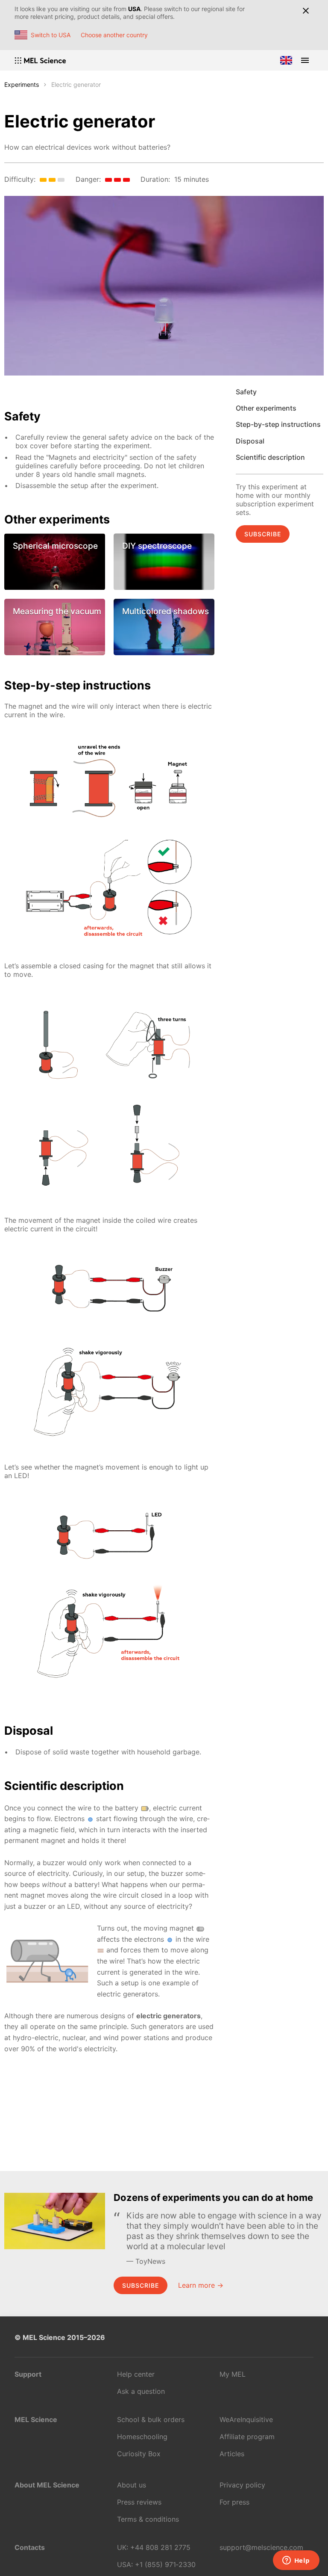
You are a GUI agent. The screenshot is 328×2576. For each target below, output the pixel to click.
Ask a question (141, 2391)
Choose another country (114, 35)
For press (234, 2502)
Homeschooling (142, 2437)
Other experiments (266, 408)
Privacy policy (242, 2485)
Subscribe (263, 534)
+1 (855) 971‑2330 (165, 2564)
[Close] (306, 11)
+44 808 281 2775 (160, 2547)
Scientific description (270, 457)
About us (132, 2485)
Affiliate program (247, 2437)
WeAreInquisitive (246, 2419)
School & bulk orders (151, 2419)
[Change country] (286, 60)
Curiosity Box (139, 2454)
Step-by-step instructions (278, 424)
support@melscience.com (261, 2547)
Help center (136, 2374)
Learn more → (201, 2285)
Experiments (22, 84)
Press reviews (139, 2502)
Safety (246, 392)
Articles (232, 2454)
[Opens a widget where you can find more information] (296, 2561)
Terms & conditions (148, 2519)
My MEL (233, 2374)
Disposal (250, 441)
